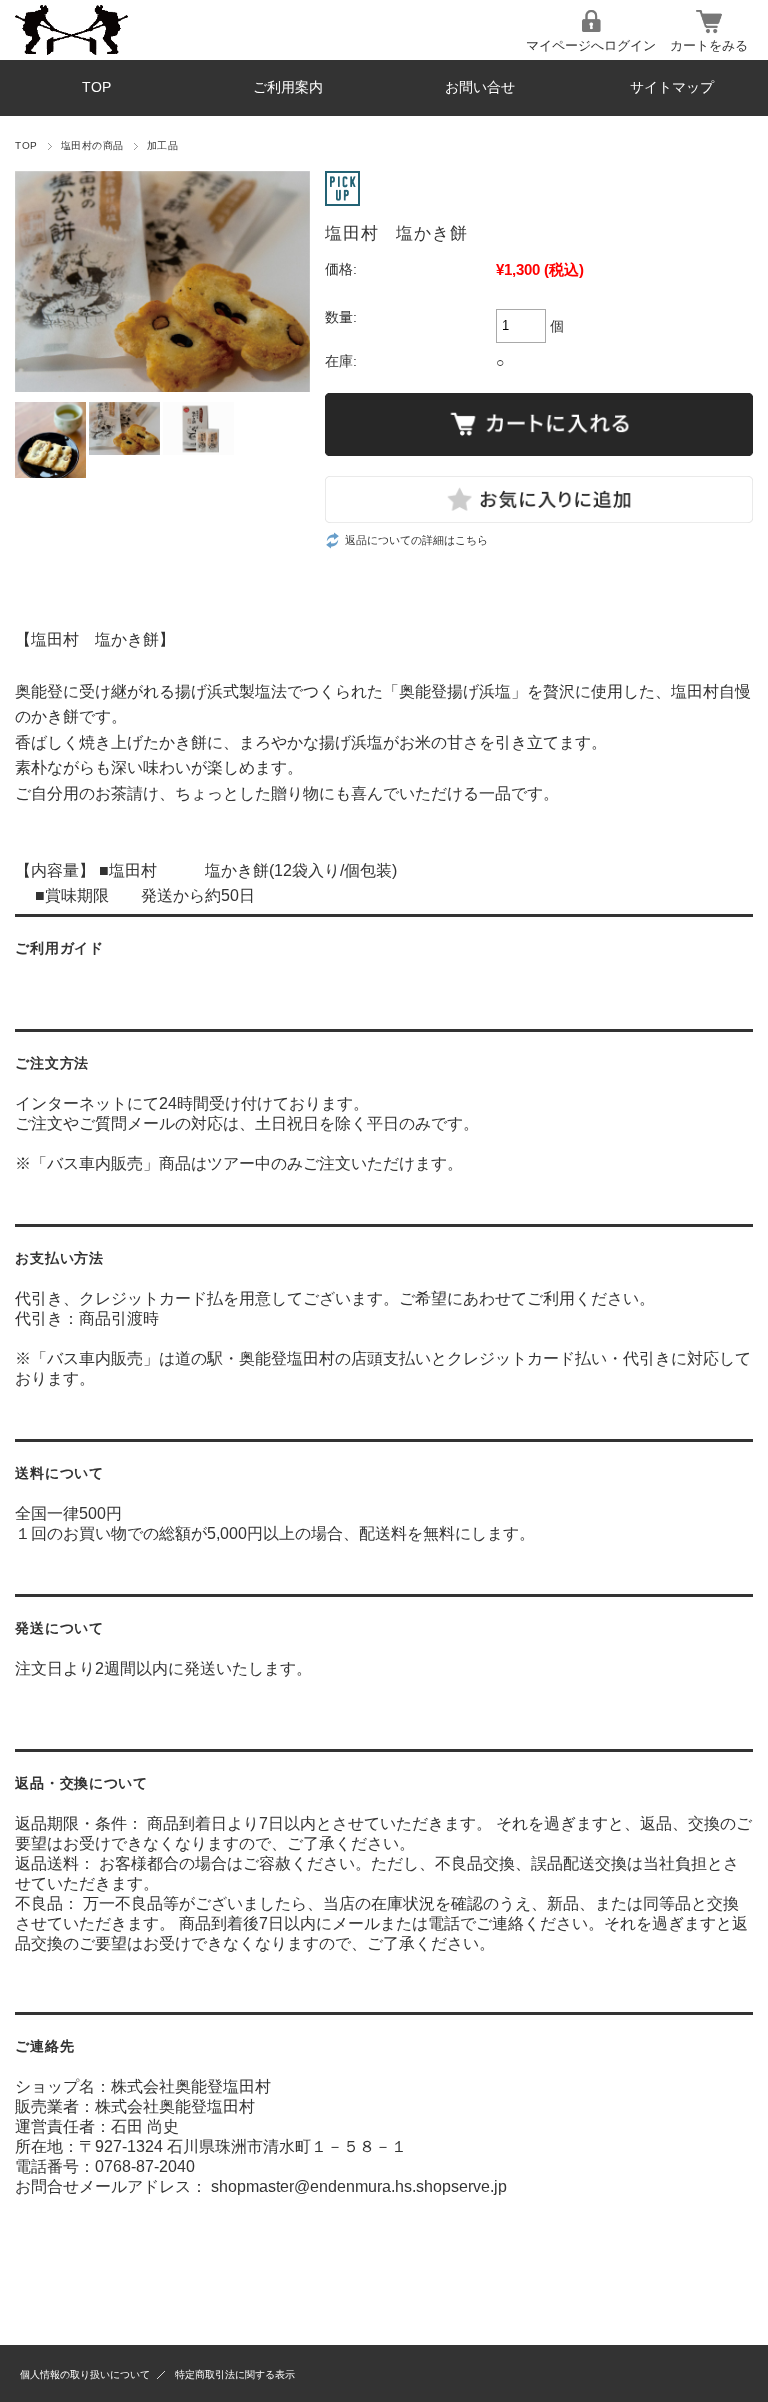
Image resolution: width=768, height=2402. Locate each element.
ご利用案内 (288, 87)
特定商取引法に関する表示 (235, 2374)
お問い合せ (480, 87)
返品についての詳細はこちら (416, 540)
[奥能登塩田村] (136, 30)
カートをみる (709, 45)
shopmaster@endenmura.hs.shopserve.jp (359, 2186)
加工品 (162, 145)
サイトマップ (672, 87)
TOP (96, 87)
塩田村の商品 (92, 145)
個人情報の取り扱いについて (85, 2374)
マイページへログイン (591, 45)
